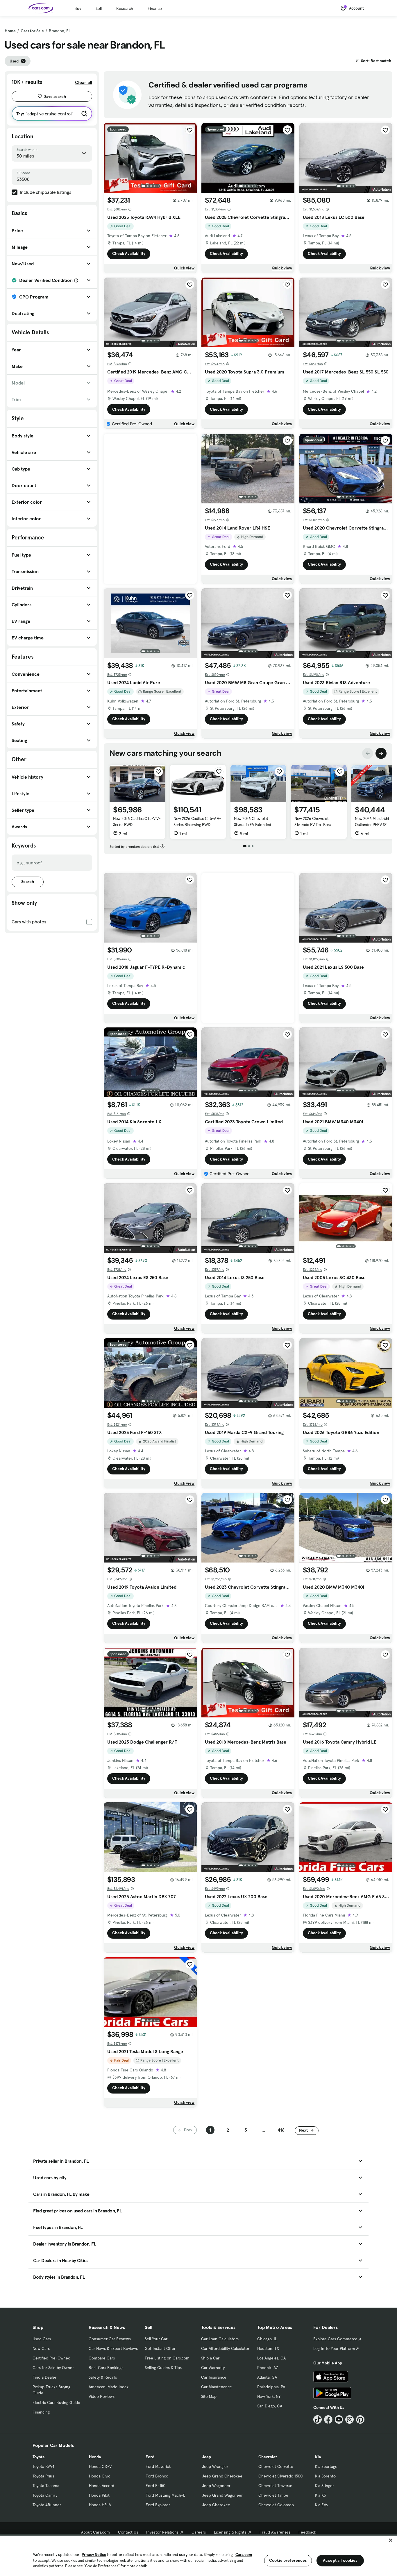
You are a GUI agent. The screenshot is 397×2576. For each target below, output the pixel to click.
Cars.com (244, 2555)
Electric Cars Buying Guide (56, 2402)
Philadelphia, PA (271, 2387)
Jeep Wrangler (215, 2466)
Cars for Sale (32, 31)
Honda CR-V (100, 2466)
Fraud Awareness (275, 2532)
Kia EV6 (322, 2505)
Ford (150, 2457)
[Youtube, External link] (339, 2419)
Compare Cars (102, 2358)
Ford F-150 (155, 2486)
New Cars (41, 2348)
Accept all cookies (340, 2560)
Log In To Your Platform (334, 2348)
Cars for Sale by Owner (53, 2368)
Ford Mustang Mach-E (166, 2495)
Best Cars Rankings (106, 2368)
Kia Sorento (325, 2476)
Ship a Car (210, 2358)
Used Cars (42, 2339)
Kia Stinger (324, 2486)
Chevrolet (268, 2457)
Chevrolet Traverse (275, 2486)
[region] (199, 2555)
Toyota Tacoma (46, 2486)
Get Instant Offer (160, 2348)
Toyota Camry (45, 2495)
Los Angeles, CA (271, 2358)
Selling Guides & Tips (163, 2368)
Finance (155, 8)
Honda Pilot (99, 2495)
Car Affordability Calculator (225, 2348)
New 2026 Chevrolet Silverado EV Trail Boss (313, 822)
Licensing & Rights (230, 2532)
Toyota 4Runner (47, 2505)
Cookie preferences (288, 2560)
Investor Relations (162, 2532)
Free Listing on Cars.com (167, 2358)
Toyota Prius (43, 2476)
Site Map (209, 2396)
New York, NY (269, 2396)
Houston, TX (268, 2348)
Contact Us (128, 2532)
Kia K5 (320, 2495)
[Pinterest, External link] (360, 2419)
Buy (78, 8)
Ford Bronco (157, 2476)
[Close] (391, 2540)
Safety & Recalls (103, 2377)
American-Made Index (109, 2387)
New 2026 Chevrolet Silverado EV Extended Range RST (253, 825)
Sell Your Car (156, 2339)
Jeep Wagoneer (216, 2486)
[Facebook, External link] (328, 2419)
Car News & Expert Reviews (113, 2348)
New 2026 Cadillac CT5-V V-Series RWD (137, 822)
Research (125, 8)
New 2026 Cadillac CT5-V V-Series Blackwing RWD (197, 822)
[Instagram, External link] (349, 2419)
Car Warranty (213, 2368)
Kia (318, 2457)
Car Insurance (214, 2377)
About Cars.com (95, 2532)
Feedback (307, 2532)
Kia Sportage (326, 2466)
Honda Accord (102, 2486)
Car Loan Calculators (220, 2339)
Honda (95, 2457)
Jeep (206, 2457)
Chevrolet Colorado (276, 2505)
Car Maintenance (217, 2387)
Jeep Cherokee (216, 2505)
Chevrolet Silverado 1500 (280, 2476)
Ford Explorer (158, 2505)
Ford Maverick (158, 2466)
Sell (99, 8)
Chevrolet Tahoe (273, 2495)
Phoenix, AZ (268, 2368)
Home (10, 31)
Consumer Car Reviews (110, 2339)
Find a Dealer (44, 2377)
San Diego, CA (270, 2406)
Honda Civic (100, 2476)
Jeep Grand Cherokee (222, 2476)
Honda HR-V (100, 2505)
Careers (199, 2532)
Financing (41, 2412)
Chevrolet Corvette (276, 2466)
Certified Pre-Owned (51, 2358)
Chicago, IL (267, 2339)
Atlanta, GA (267, 2377)
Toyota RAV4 (43, 2466)
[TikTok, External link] (318, 2419)
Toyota (39, 2457)
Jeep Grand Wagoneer (222, 2495)
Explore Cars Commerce (335, 2339)
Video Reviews (102, 2396)
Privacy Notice (94, 2555)
